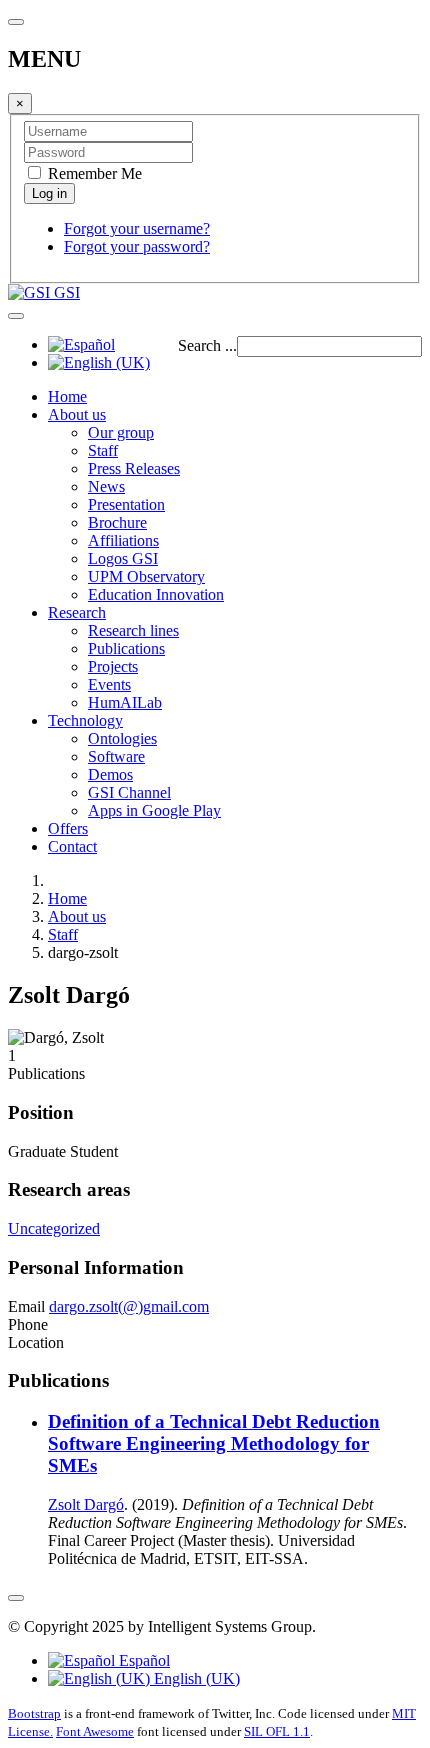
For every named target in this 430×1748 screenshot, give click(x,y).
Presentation (126, 504)
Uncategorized (54, 1228)
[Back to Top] (16, 1598)
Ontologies (122, 738)
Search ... (207, 345)
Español (142, 1660)
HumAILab (125, 702)
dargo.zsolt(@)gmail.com (129, 1306)
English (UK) (195, 1678)
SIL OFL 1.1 (277, 1731)
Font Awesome (95, 1731)
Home (67, 396)
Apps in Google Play (154, 810)
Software (116, 756)
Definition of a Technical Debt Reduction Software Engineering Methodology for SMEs (214, 1443)
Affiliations (123, 540)
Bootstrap (34, 1713)
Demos (110, 774)
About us (77, 414)
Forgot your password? (137, 246)
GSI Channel (129, 792)
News (106, 486)
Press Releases (134, 468)
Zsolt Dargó (86, 1504)
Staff (103, 450)
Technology (85, 720)
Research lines (133, 630)
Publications (126, 648)
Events (109, 684)
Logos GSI (123, 558)
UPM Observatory (146, 576)
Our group (121, 432)
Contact (72, 846)
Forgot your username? (137, 228)
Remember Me (93, 173)
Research (77, 612)
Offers (68, 828)
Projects (113, 666)
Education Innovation (156, 594)
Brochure (117, 522)
